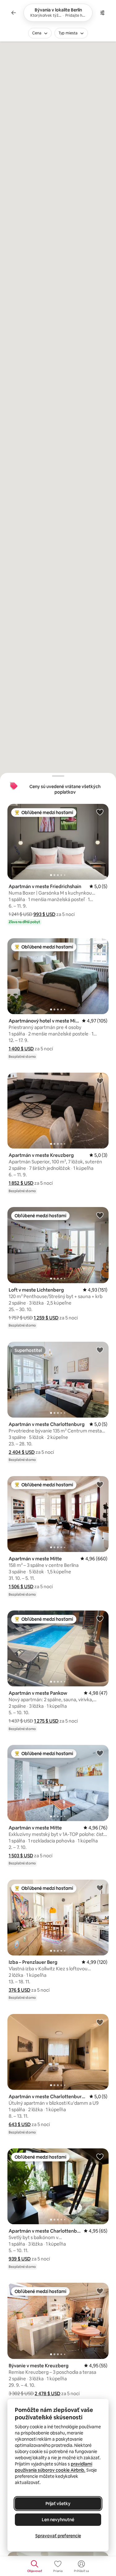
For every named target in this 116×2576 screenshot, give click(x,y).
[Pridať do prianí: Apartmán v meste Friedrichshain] (100, 812)
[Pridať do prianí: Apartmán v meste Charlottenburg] (100, 1350)
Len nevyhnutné (58, 2520)
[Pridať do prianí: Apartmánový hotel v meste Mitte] (100, 946)
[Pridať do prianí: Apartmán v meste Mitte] (100, 1484)
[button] (44, 914)
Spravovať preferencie (58, 2536)
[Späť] (14, 13)
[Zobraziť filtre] (102, 13)
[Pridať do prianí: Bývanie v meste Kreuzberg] (100, 2291)
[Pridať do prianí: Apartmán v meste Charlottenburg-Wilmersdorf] (100, 2022)
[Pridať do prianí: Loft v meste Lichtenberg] (100, 1215)
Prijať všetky (58, 2504)
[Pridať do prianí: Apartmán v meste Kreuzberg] (100, 1081)
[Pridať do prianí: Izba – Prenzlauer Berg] (100, 1888)
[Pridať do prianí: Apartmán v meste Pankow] (100, 1619)
